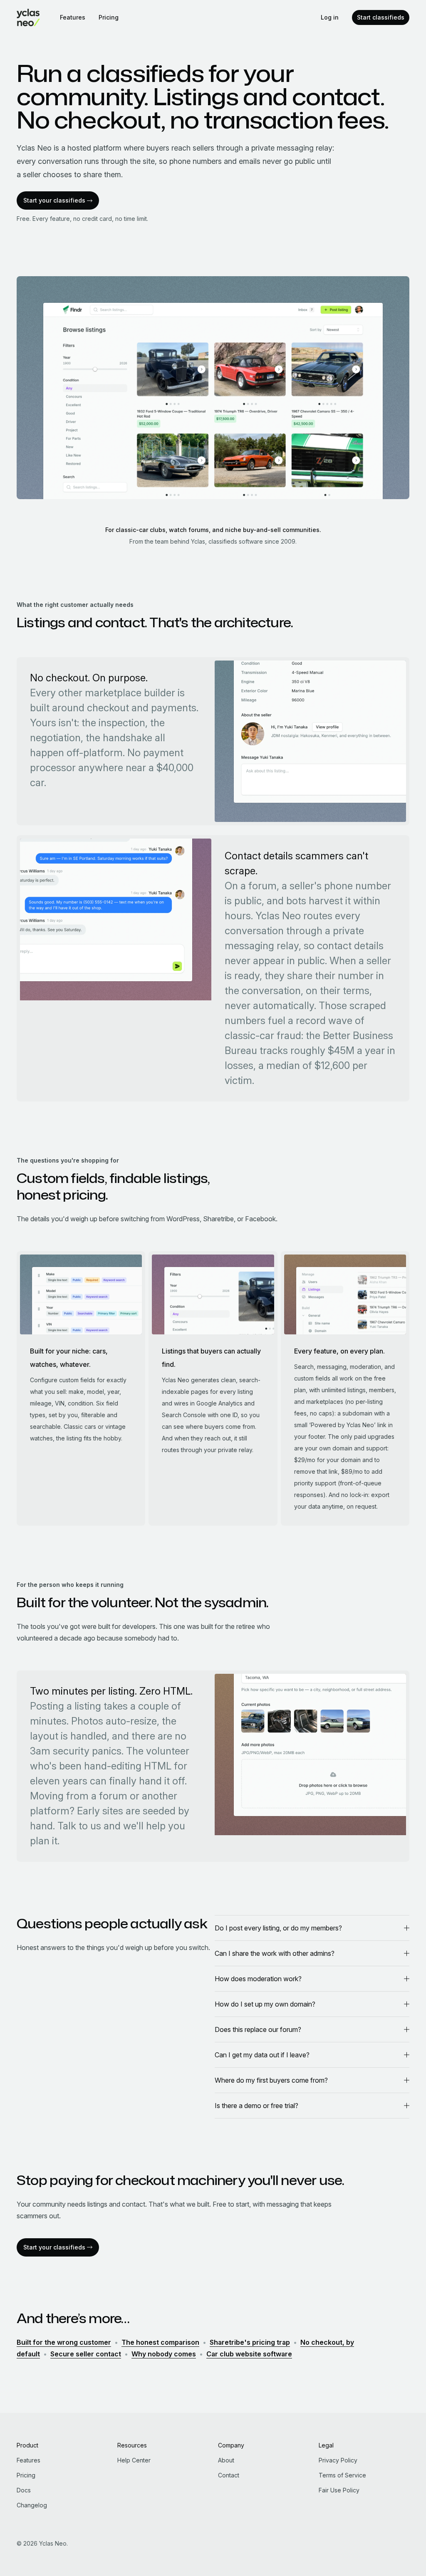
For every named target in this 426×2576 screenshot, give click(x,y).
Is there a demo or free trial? (256, 2106)
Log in (330, 17)
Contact (229, 2475)
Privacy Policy (338, 2460)
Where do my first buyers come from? (271, 2080)
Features (73, 17)
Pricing (109, 17)
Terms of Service (342, 2475)
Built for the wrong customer (64, 2342)
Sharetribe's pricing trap (250, 2342)
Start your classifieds (54, 200)
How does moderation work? (258, 1979)
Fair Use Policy (339, 2490)
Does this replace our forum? (258, 2029)
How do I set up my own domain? (265, 2004)
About (226, 2460)
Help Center (134, 2460)
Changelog (32, 2505)
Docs (24, 2490)
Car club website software (249, 2354)
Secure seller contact (86, 2354)
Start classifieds (381, 17)
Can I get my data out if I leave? (262, 2055)
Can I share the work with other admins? (275, 1953)
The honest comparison (160, 2342)
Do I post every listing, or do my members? (278, 1928)
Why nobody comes (164, 2354)
